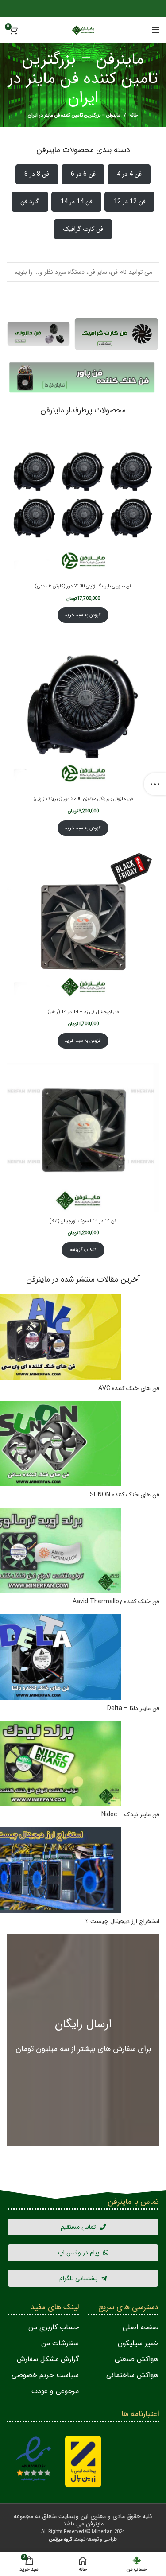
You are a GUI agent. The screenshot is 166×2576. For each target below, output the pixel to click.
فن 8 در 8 (37, 174)
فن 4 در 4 (129, 174)
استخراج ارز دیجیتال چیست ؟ (122, 1922)
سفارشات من (60, 2343)
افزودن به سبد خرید (83, 615)
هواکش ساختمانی (132, 2375)
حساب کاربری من (54, 2327)
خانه (134, 116)
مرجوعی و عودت (55, 2391)
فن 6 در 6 (83, 174)
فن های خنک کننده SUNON (125, 1495)
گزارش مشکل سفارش (48, 2359)
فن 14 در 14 (77, 202)
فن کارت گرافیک (83, 229)
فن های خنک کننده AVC (129, 1389)
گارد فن (30, 202)
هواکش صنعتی (137, 2359)
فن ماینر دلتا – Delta (133, 1709)
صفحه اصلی (141, 2327)
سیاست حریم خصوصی (45, 2375)
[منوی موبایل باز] (156, 30)
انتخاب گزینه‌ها (83, 1250)
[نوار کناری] (155, 784)
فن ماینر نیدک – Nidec (130, 1815)
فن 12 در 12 (130, 202)
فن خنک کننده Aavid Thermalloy (116, 1602)
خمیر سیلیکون (138, 2343)
